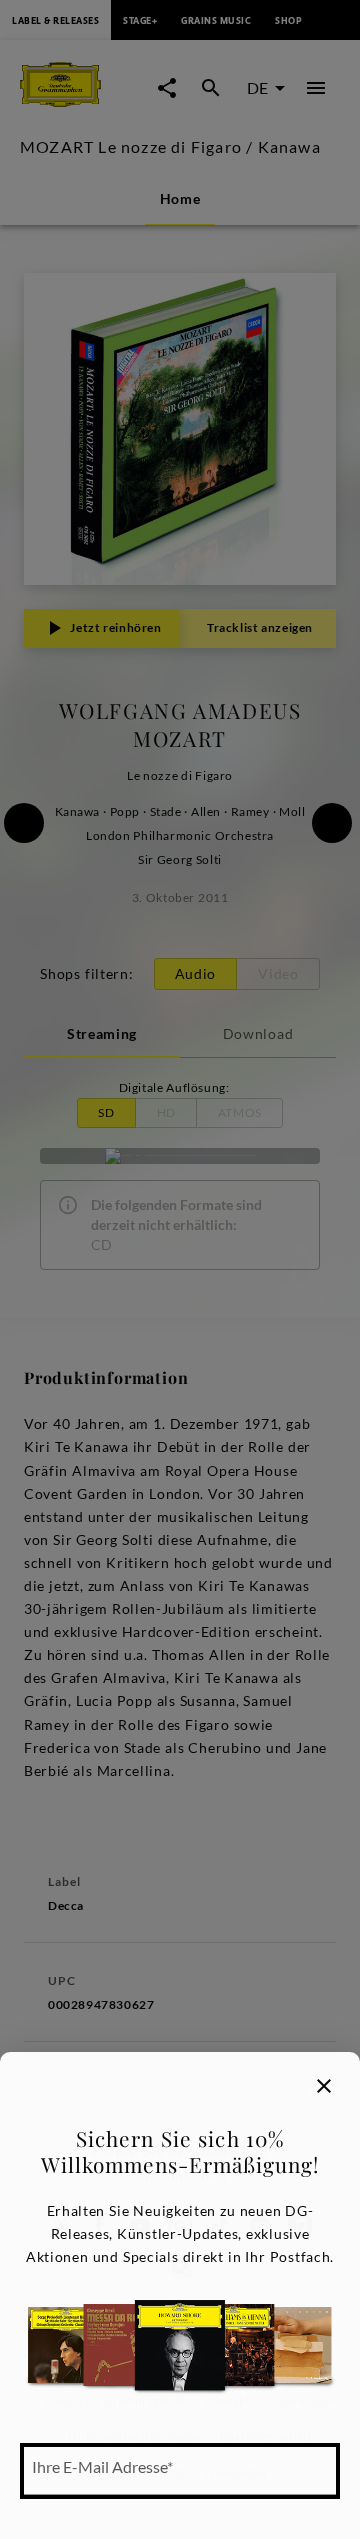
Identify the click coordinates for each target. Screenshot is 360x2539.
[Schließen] (324, 2086)
